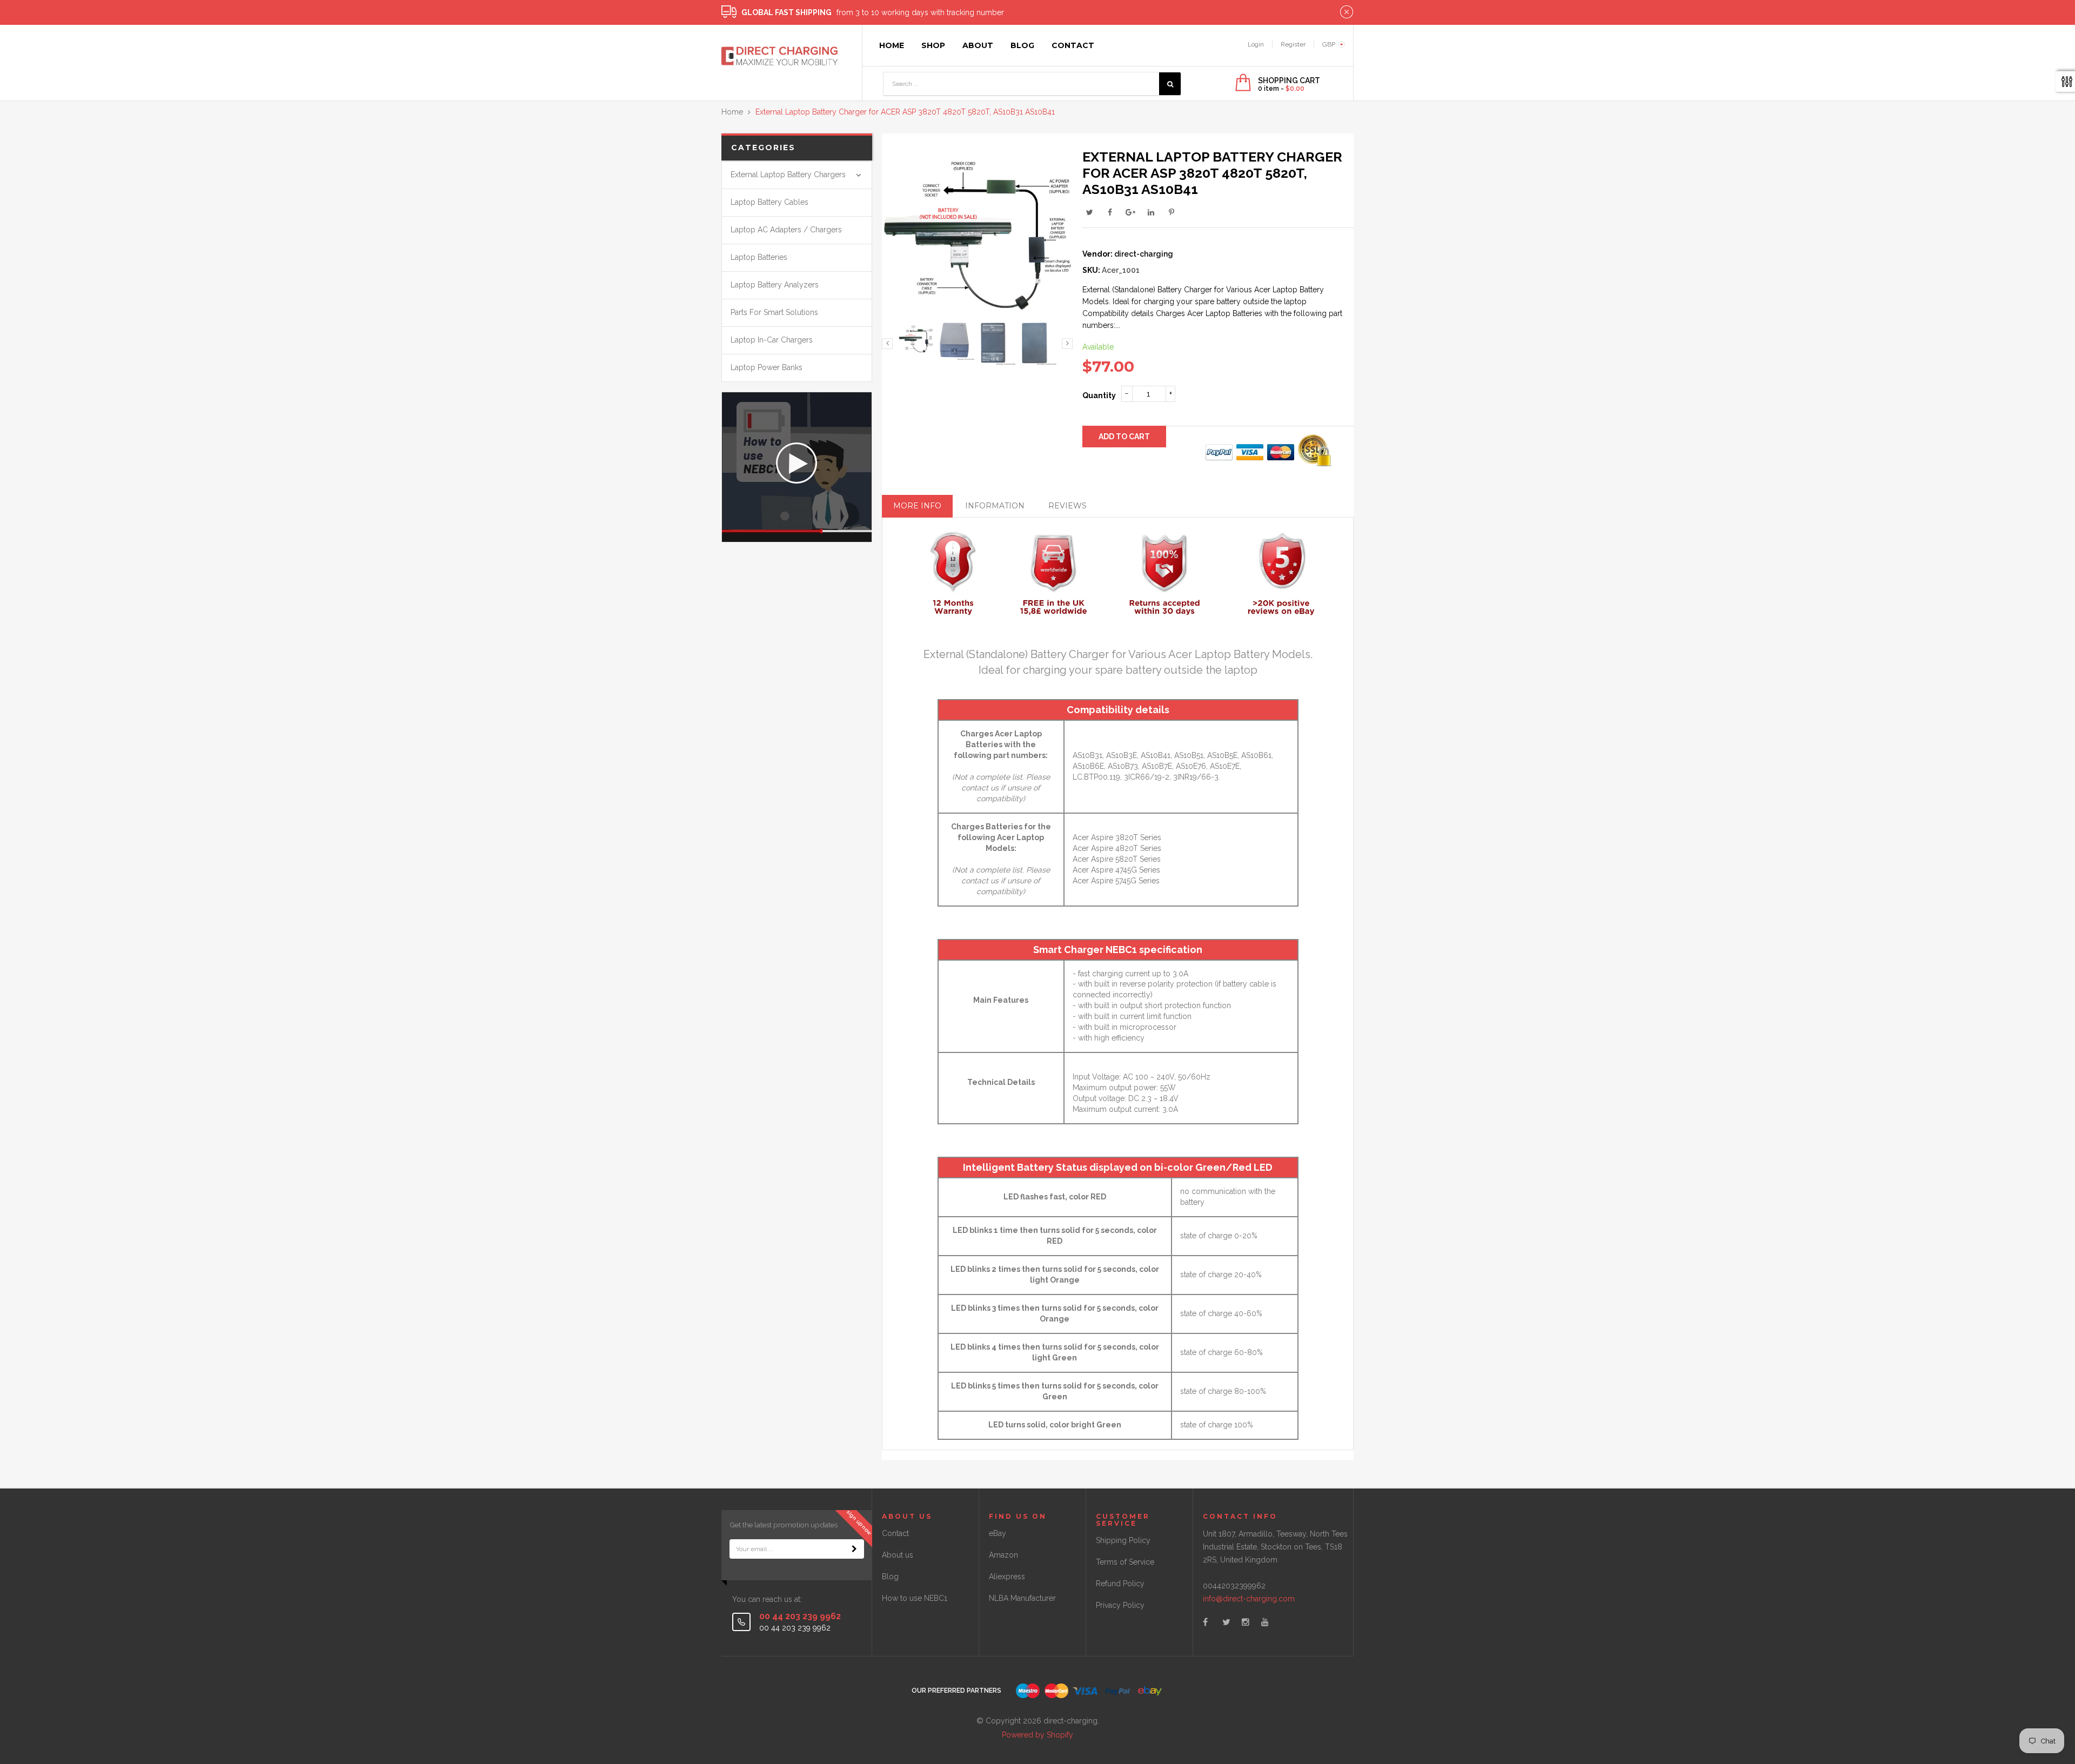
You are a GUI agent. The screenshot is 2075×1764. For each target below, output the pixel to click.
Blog (890, 1577)
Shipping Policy (1123, 1540)
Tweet (1089, 212)
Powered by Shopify (1037, 1735)
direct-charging (1144, 254)
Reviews (1067, 506)
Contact (895, 1533)
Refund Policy (1120, 1584)
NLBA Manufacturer (1022, 1598)
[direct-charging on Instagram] (1246, 1622)
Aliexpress (1007, 1577)
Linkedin (1151, 212)
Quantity (1099, 395)
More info (917, 506)
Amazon (1003, 1555)
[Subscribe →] (854, 1549)
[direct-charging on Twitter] (1226, 1622)
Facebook (1110, 212)
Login (1256, 44)
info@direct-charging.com (1249, 1599)
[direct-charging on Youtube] (1265, 1622)
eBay (998, 1533)
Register (1293, 44)
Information (995, 506)
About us (898, 1555)
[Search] (1170, 84)
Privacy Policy (1120, 1605)
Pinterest (1172, 212)
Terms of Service (1125, 1562)
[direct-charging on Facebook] (1205, 1622)
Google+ (1130, 212)
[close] (1347, 12)
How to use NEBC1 (915, 1598)
